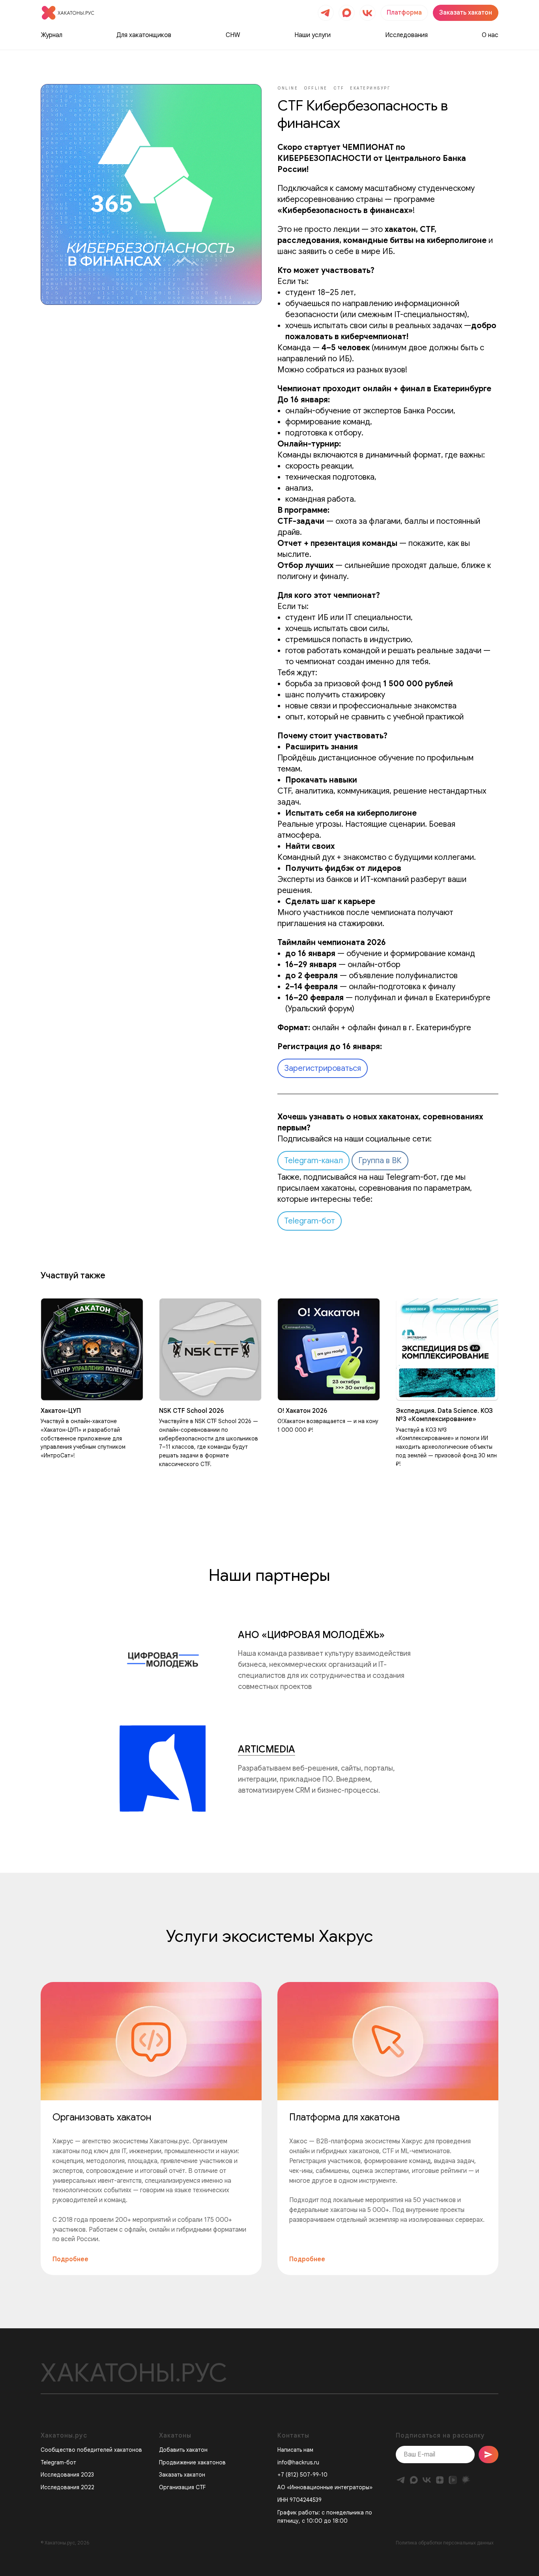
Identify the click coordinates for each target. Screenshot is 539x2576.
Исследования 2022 (67, 2487)
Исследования (406, 35)
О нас (490, 35)
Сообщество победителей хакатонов (91, 2450)
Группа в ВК (380, 1161)
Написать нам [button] (295, 2450)
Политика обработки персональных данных (445, 2543)
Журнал (51, 35)
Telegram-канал (313, 1161)
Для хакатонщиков (144, 35)
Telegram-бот (310, 1221)
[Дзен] (440, 2480)
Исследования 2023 (67, 2475)
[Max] (414, 2480)
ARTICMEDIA (267, 1749)
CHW (233, 35)
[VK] (427, 2480)
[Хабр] (466, 2480)
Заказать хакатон (182, 2475)
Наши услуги (313, 35)
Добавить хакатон (183, 2450)
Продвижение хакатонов (192, 2462)
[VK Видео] (453, 2480)
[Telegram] (401, 2480)
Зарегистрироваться (323, 1068)
